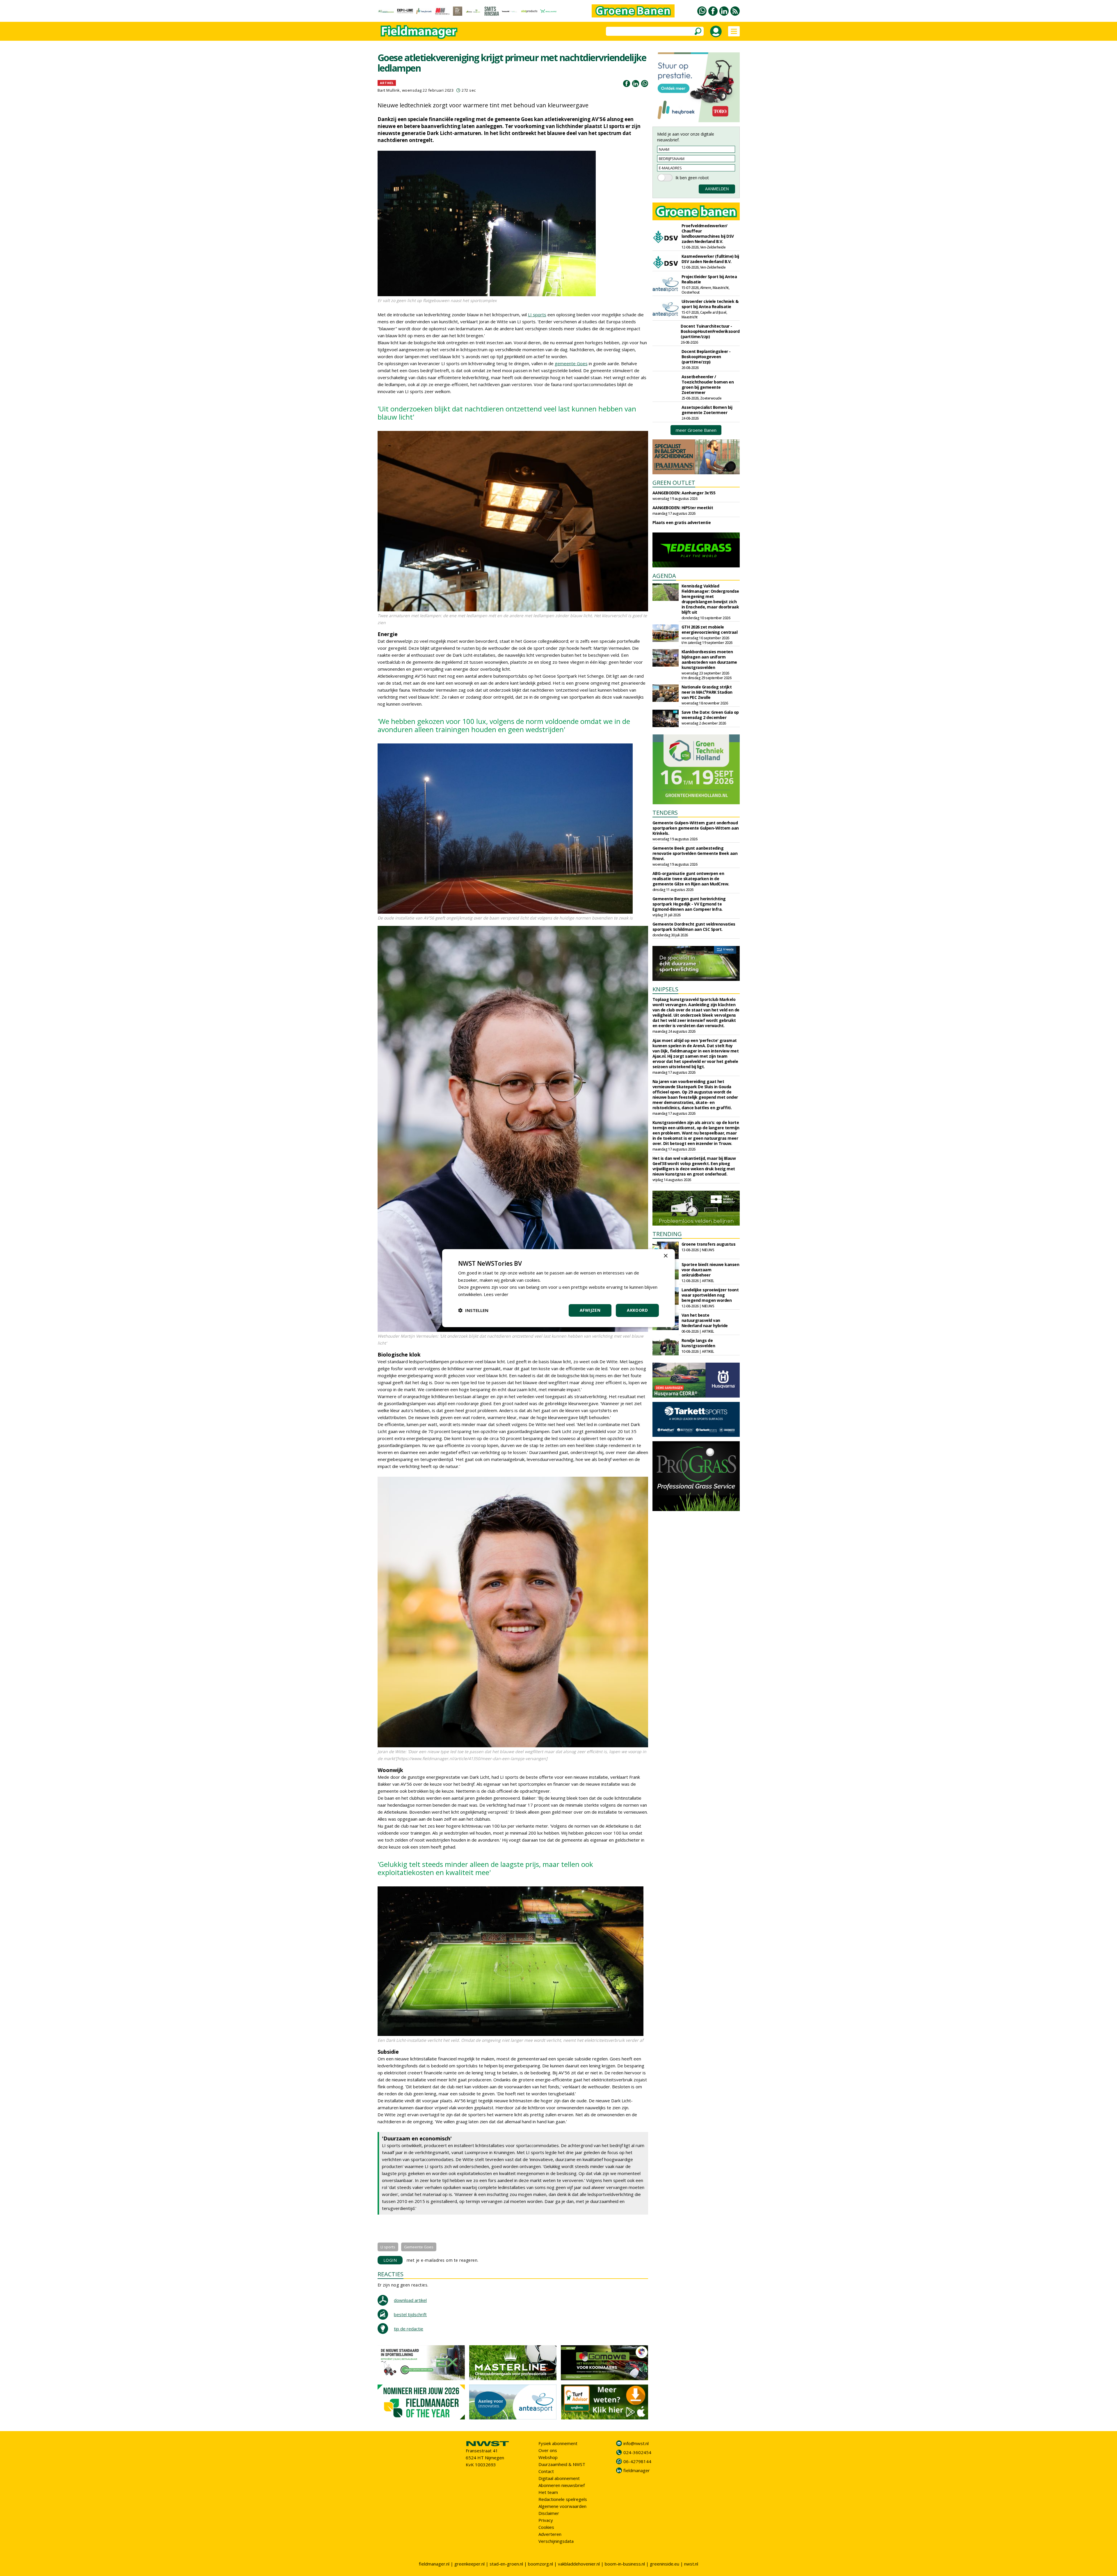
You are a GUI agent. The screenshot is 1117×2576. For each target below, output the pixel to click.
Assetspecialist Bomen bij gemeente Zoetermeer (707, 410)
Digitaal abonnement (559, 2478)
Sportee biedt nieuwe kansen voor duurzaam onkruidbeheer (710, 1270)
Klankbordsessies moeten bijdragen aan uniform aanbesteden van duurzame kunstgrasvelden (709, 659)
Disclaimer (549, 2513)
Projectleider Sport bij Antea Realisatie (709, 279)
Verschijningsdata (556, 2541)
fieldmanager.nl (434, 2564)
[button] (473, 1310)
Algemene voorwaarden (562, 2506)
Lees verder (496, 1294)
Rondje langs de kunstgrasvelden (698, 1343)
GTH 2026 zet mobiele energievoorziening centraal (710, 630)
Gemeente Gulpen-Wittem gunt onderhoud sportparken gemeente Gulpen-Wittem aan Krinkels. (696, 828)
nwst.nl (691, 2564)
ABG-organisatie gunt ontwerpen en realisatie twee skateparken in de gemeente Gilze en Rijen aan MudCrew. (691, 879)
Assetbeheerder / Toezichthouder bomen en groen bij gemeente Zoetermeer (708, 385)
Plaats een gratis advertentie (682, 522)
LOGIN (390, 2260)
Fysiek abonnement (558, 2443)
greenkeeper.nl (469, 2564)
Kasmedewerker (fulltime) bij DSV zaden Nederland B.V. (710, 259)
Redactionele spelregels (563, 2499)
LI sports (537, 315)
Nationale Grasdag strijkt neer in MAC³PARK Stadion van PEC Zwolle (707, 692)
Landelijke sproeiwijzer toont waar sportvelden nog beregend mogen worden (710, 1295)
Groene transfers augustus (709, 1244)
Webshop (548, 2457)
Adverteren (550, 2534)
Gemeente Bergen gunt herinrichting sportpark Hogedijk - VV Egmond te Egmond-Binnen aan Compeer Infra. (689, 904)
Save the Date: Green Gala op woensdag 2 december (710, 715)
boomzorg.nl (540, 2564)
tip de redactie (409, 2329)
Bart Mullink (389, 90)
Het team (548, 2492)
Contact (546, 2471)
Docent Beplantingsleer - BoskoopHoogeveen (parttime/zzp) (706, 357)
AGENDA (664, 576)
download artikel (410, 2300)
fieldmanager (637, 2470)
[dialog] (558, 1288)
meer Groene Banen (696, 430)
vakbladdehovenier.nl (579, 2564)
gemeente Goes (571, 363)
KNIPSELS (665, 989)
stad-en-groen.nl (506, 2564)
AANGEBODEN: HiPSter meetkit (683, 508)
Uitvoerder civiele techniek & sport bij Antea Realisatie (710, 304)
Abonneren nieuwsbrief (562, 2485)
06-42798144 (637, 2461)
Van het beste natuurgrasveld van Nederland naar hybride (705, 1320)
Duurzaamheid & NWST (562, 2464)
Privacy (546, 2520)
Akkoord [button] (637, 1310)
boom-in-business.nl (625, 2564)
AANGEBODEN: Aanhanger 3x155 (684, 493)
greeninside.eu (665, 2564)
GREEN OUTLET (674, 483)
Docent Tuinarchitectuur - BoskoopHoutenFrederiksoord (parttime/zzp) (710, 331)
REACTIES (391, 2274)
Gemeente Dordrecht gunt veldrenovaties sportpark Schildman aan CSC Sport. (694, 927)
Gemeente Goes (419, 2247)
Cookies (546, 2527)
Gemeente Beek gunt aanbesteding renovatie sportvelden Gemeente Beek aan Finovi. (695, 853)
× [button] (665, 1256)
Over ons (548, 2450)
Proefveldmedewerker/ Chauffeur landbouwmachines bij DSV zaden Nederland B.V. (708, 234)
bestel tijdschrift (410, 2314)
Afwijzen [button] (590, 1310)
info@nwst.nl (636, 2443)
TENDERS (665, 813)
